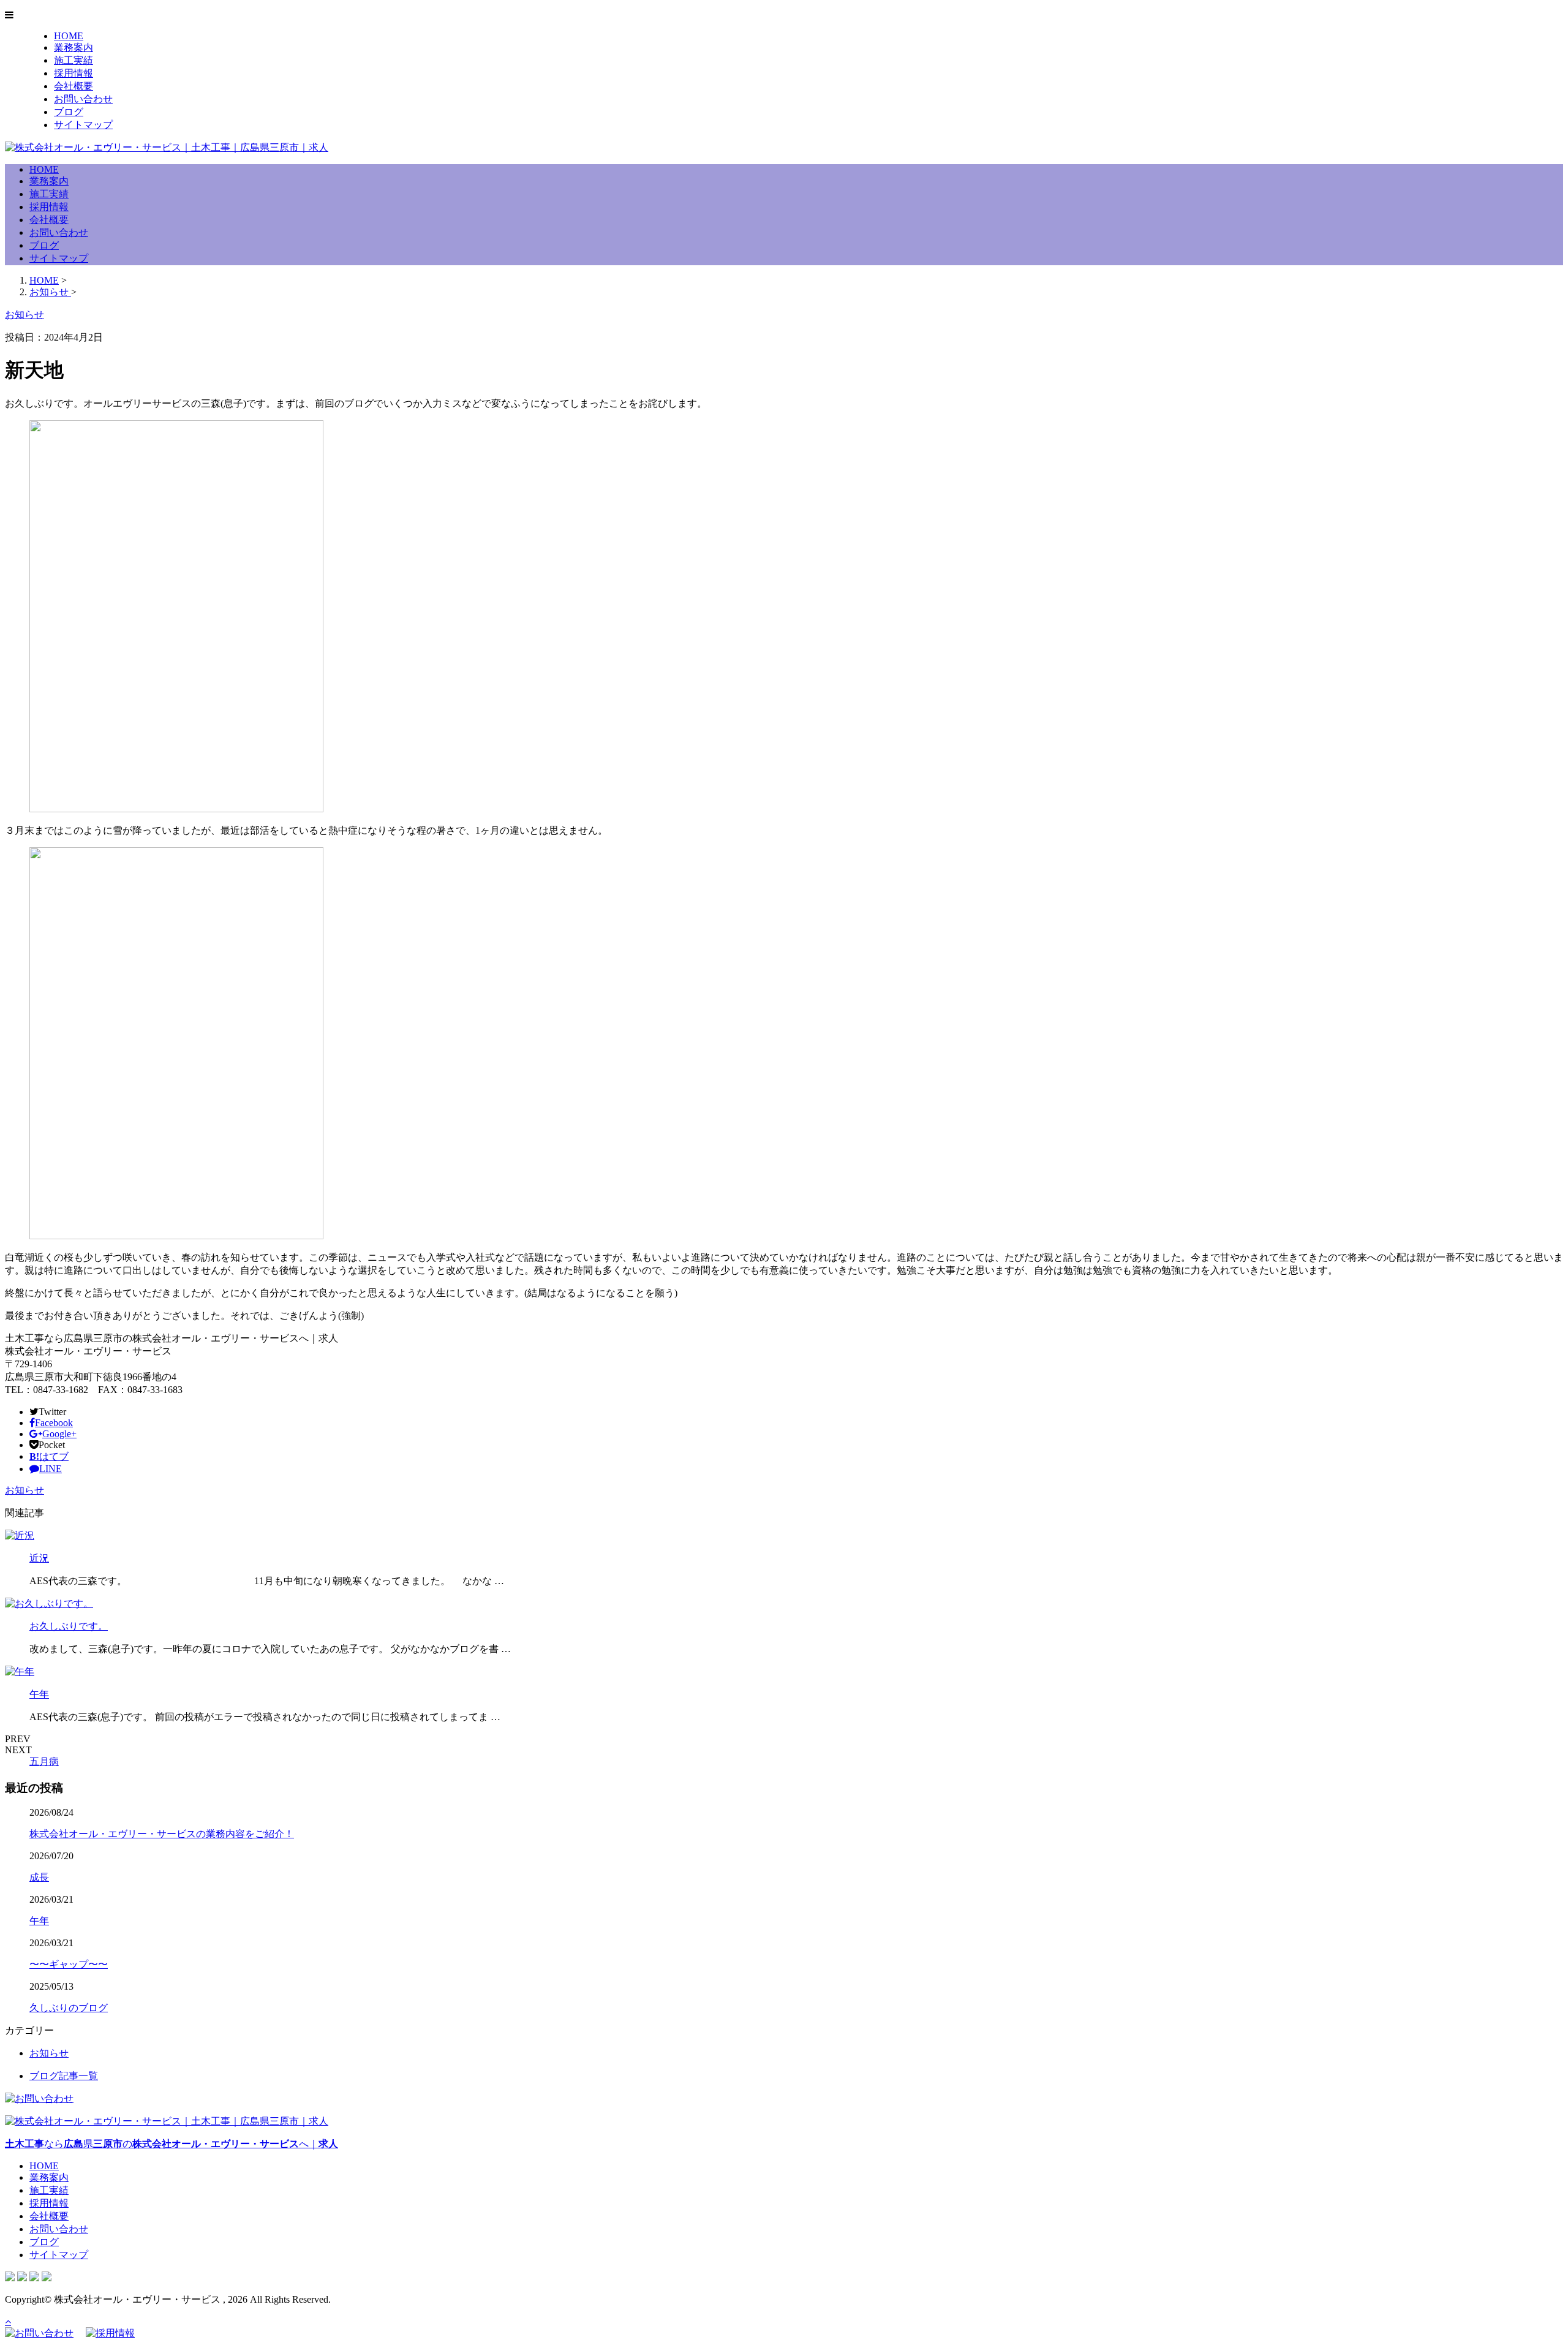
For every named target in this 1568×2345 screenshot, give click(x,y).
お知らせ (24, 1490)
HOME (69, 36)
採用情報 (73, 73)
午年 (39, 1694)
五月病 (44, 1762)
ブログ (69, 112)
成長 (39, 1877)
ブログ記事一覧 (64, 2076)
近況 (39, 1558)
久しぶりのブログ (69, 2008)
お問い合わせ (83, 99)
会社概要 (73, 86)
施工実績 (73, 60)
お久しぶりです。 (69, 1626)
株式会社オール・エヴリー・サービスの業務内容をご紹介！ (162, 1834)
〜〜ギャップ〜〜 (69, 1964)
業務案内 (73, 47)
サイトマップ (83, 125)
